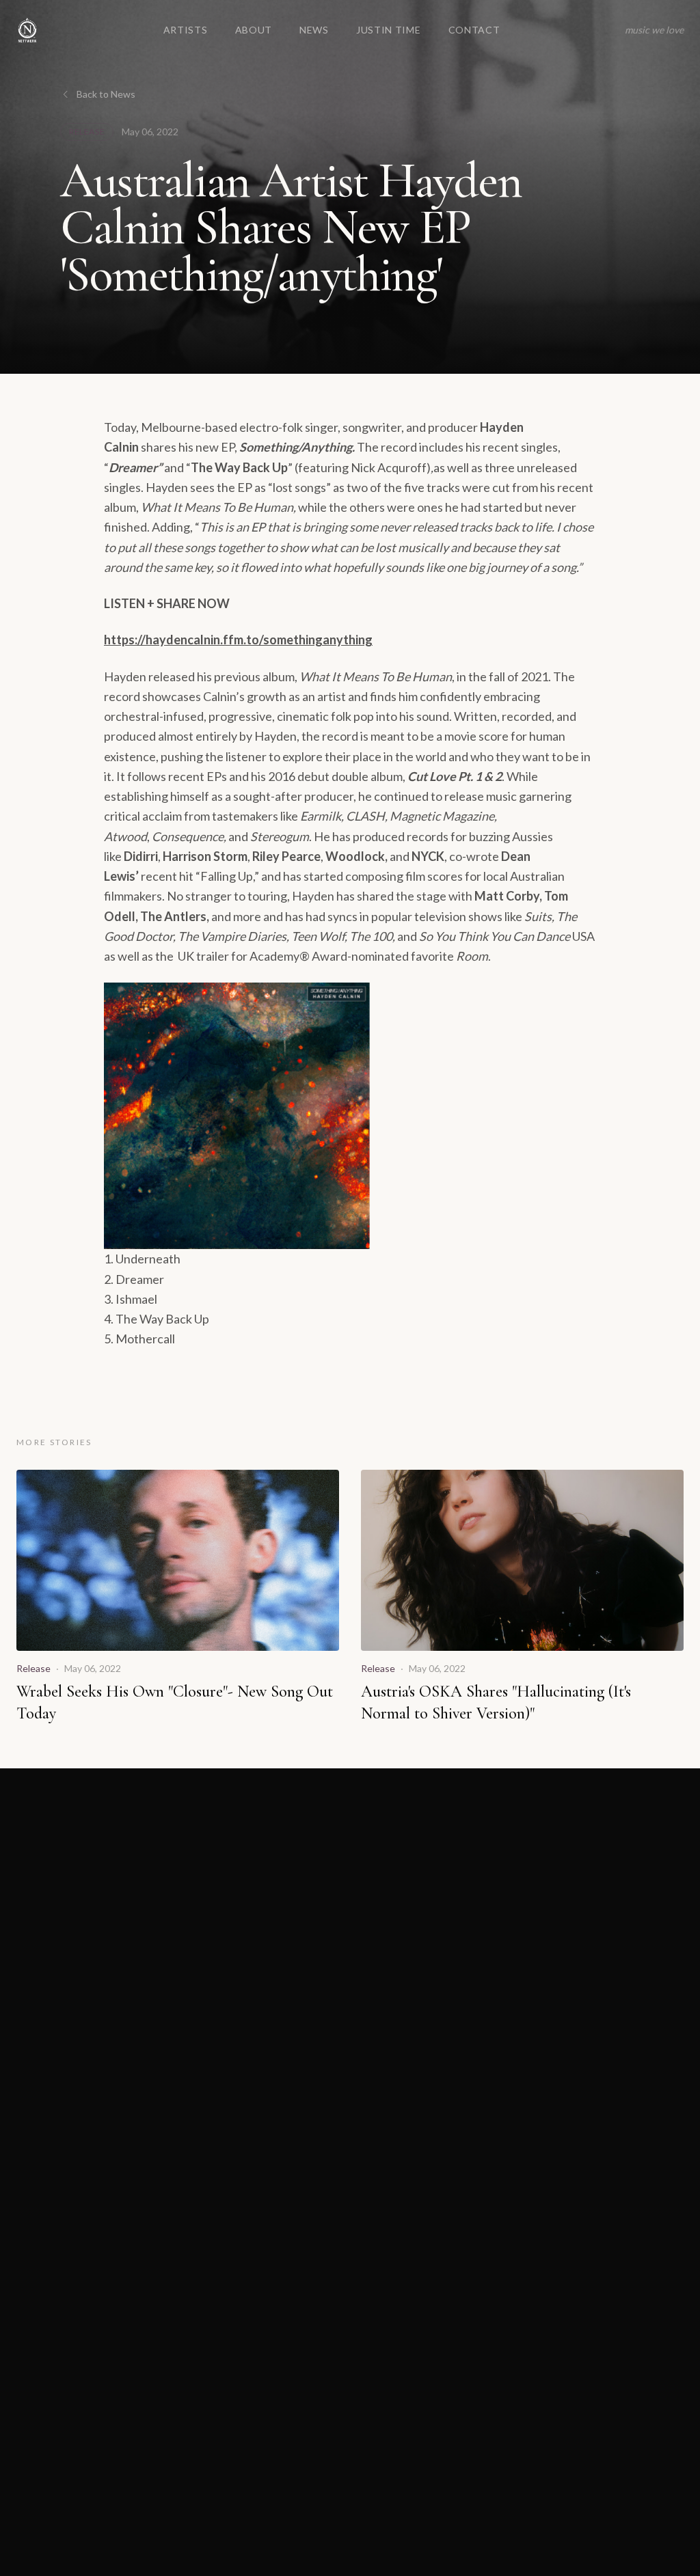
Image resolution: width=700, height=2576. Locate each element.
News (314, 30)
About (254, 30)
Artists (186, 30)
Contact (474, 30)
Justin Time (389, 30)
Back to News (106, 94)
